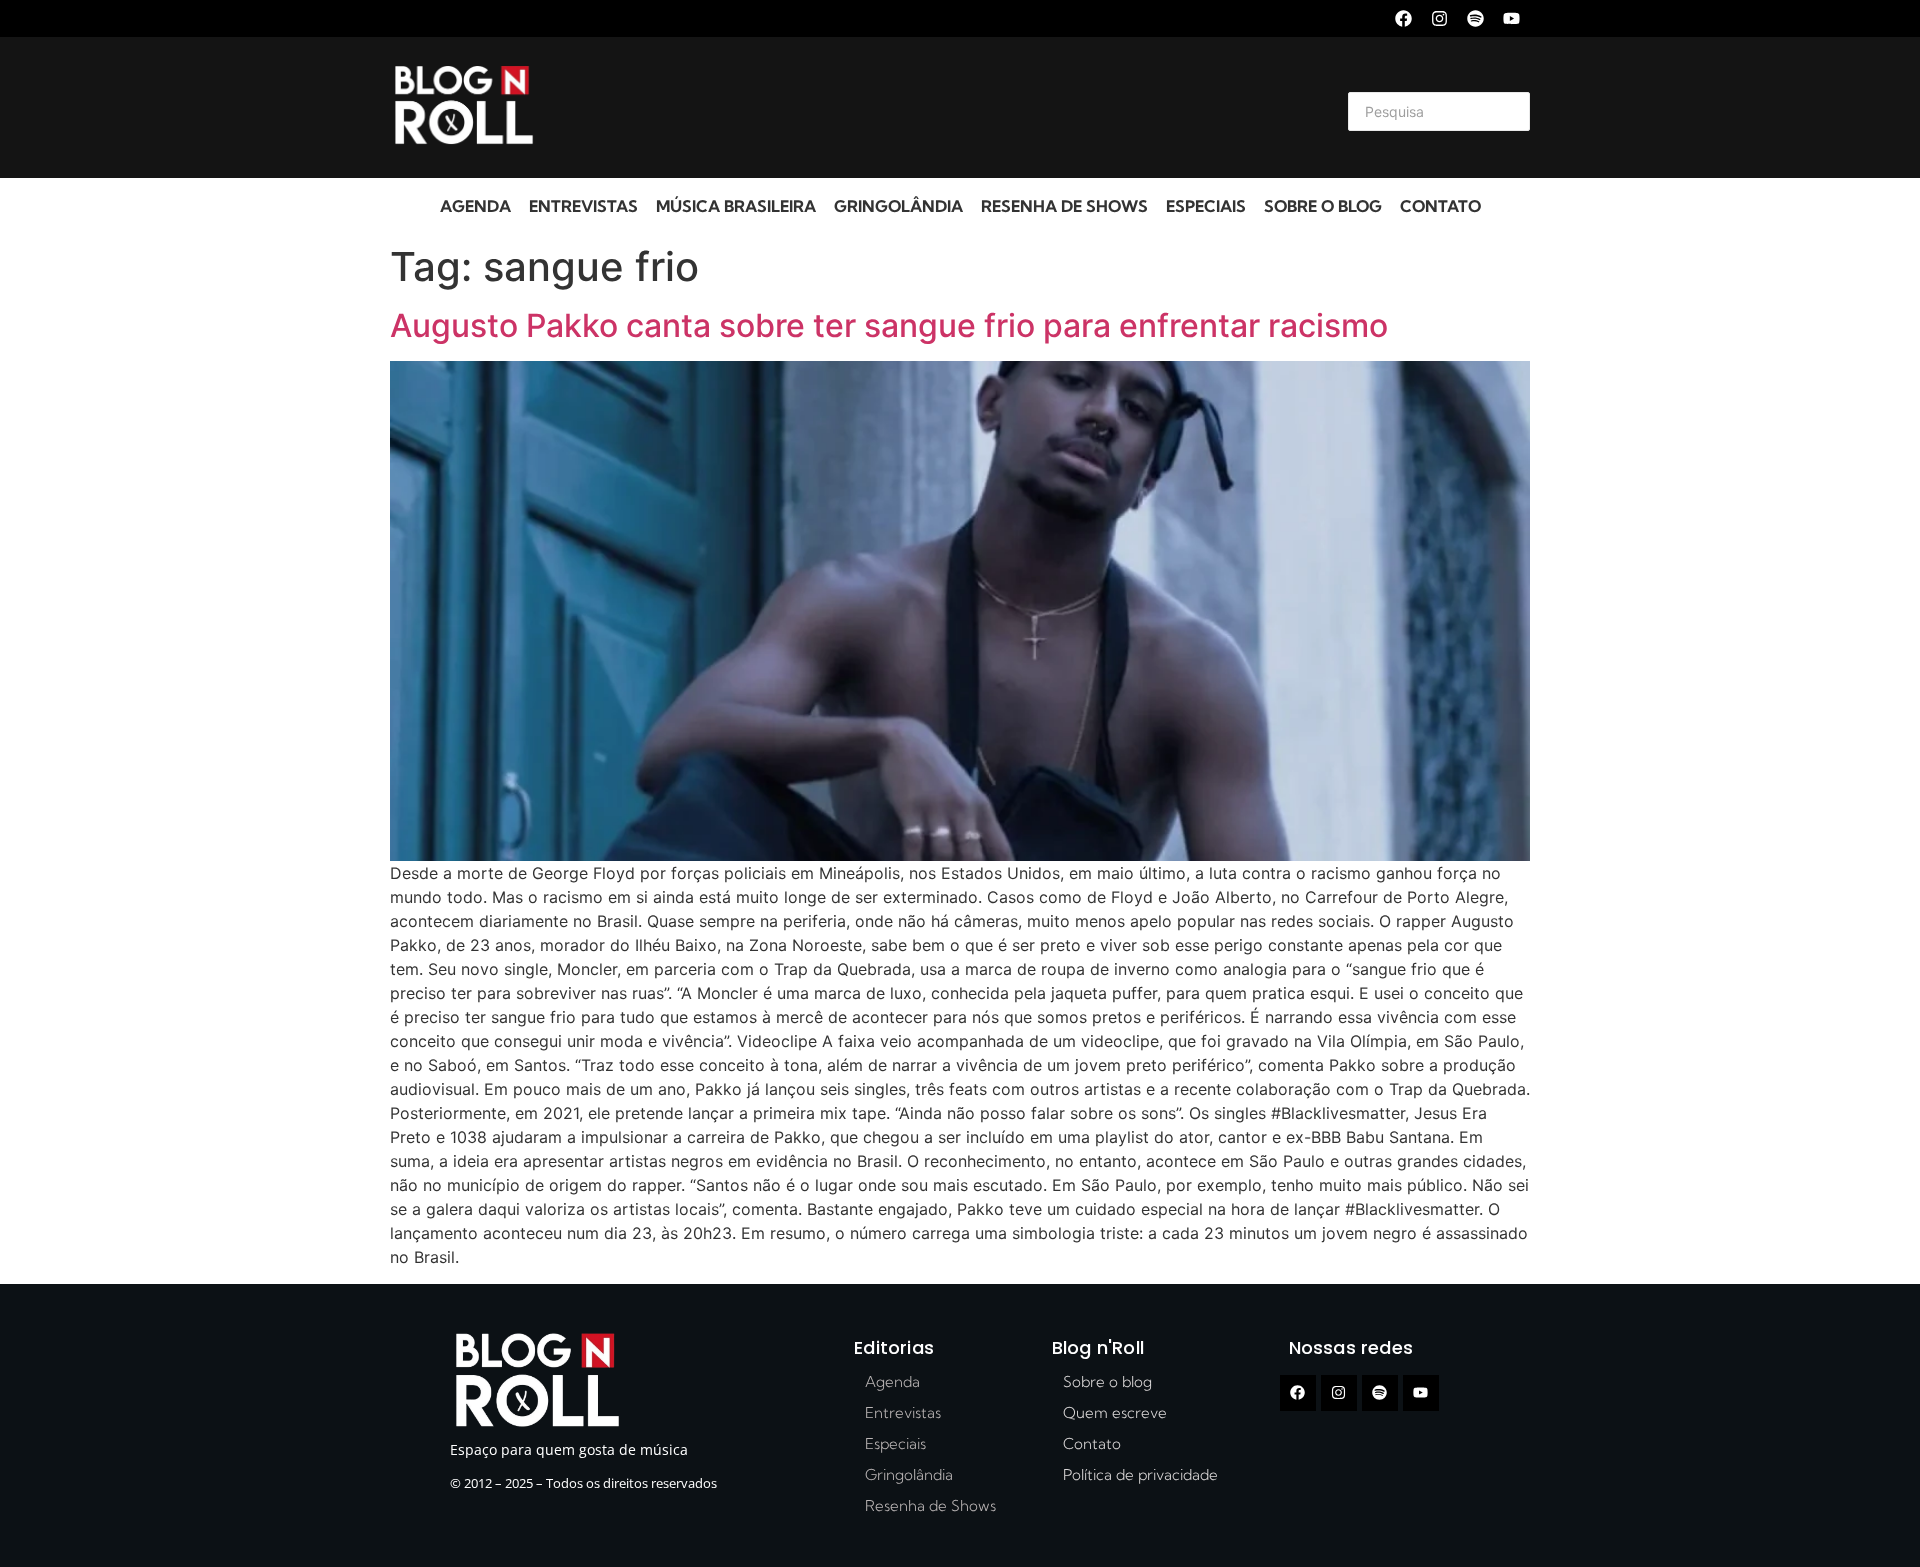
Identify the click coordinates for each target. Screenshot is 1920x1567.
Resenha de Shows (1064, 206)
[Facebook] (1403, 18)
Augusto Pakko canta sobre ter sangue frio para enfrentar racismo (889, 325)
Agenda (475, 206)
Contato (1440, 206)
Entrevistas (583, 206)
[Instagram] (1439, 18)
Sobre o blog (1323, 206)
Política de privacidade (1140, 1474)
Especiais (1206, 206)
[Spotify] (1475, 18)
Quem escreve (1115, 1412)
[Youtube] (1511, 18)
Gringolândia (898, 206)
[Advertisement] (936, 108)
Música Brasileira (736, 206)
